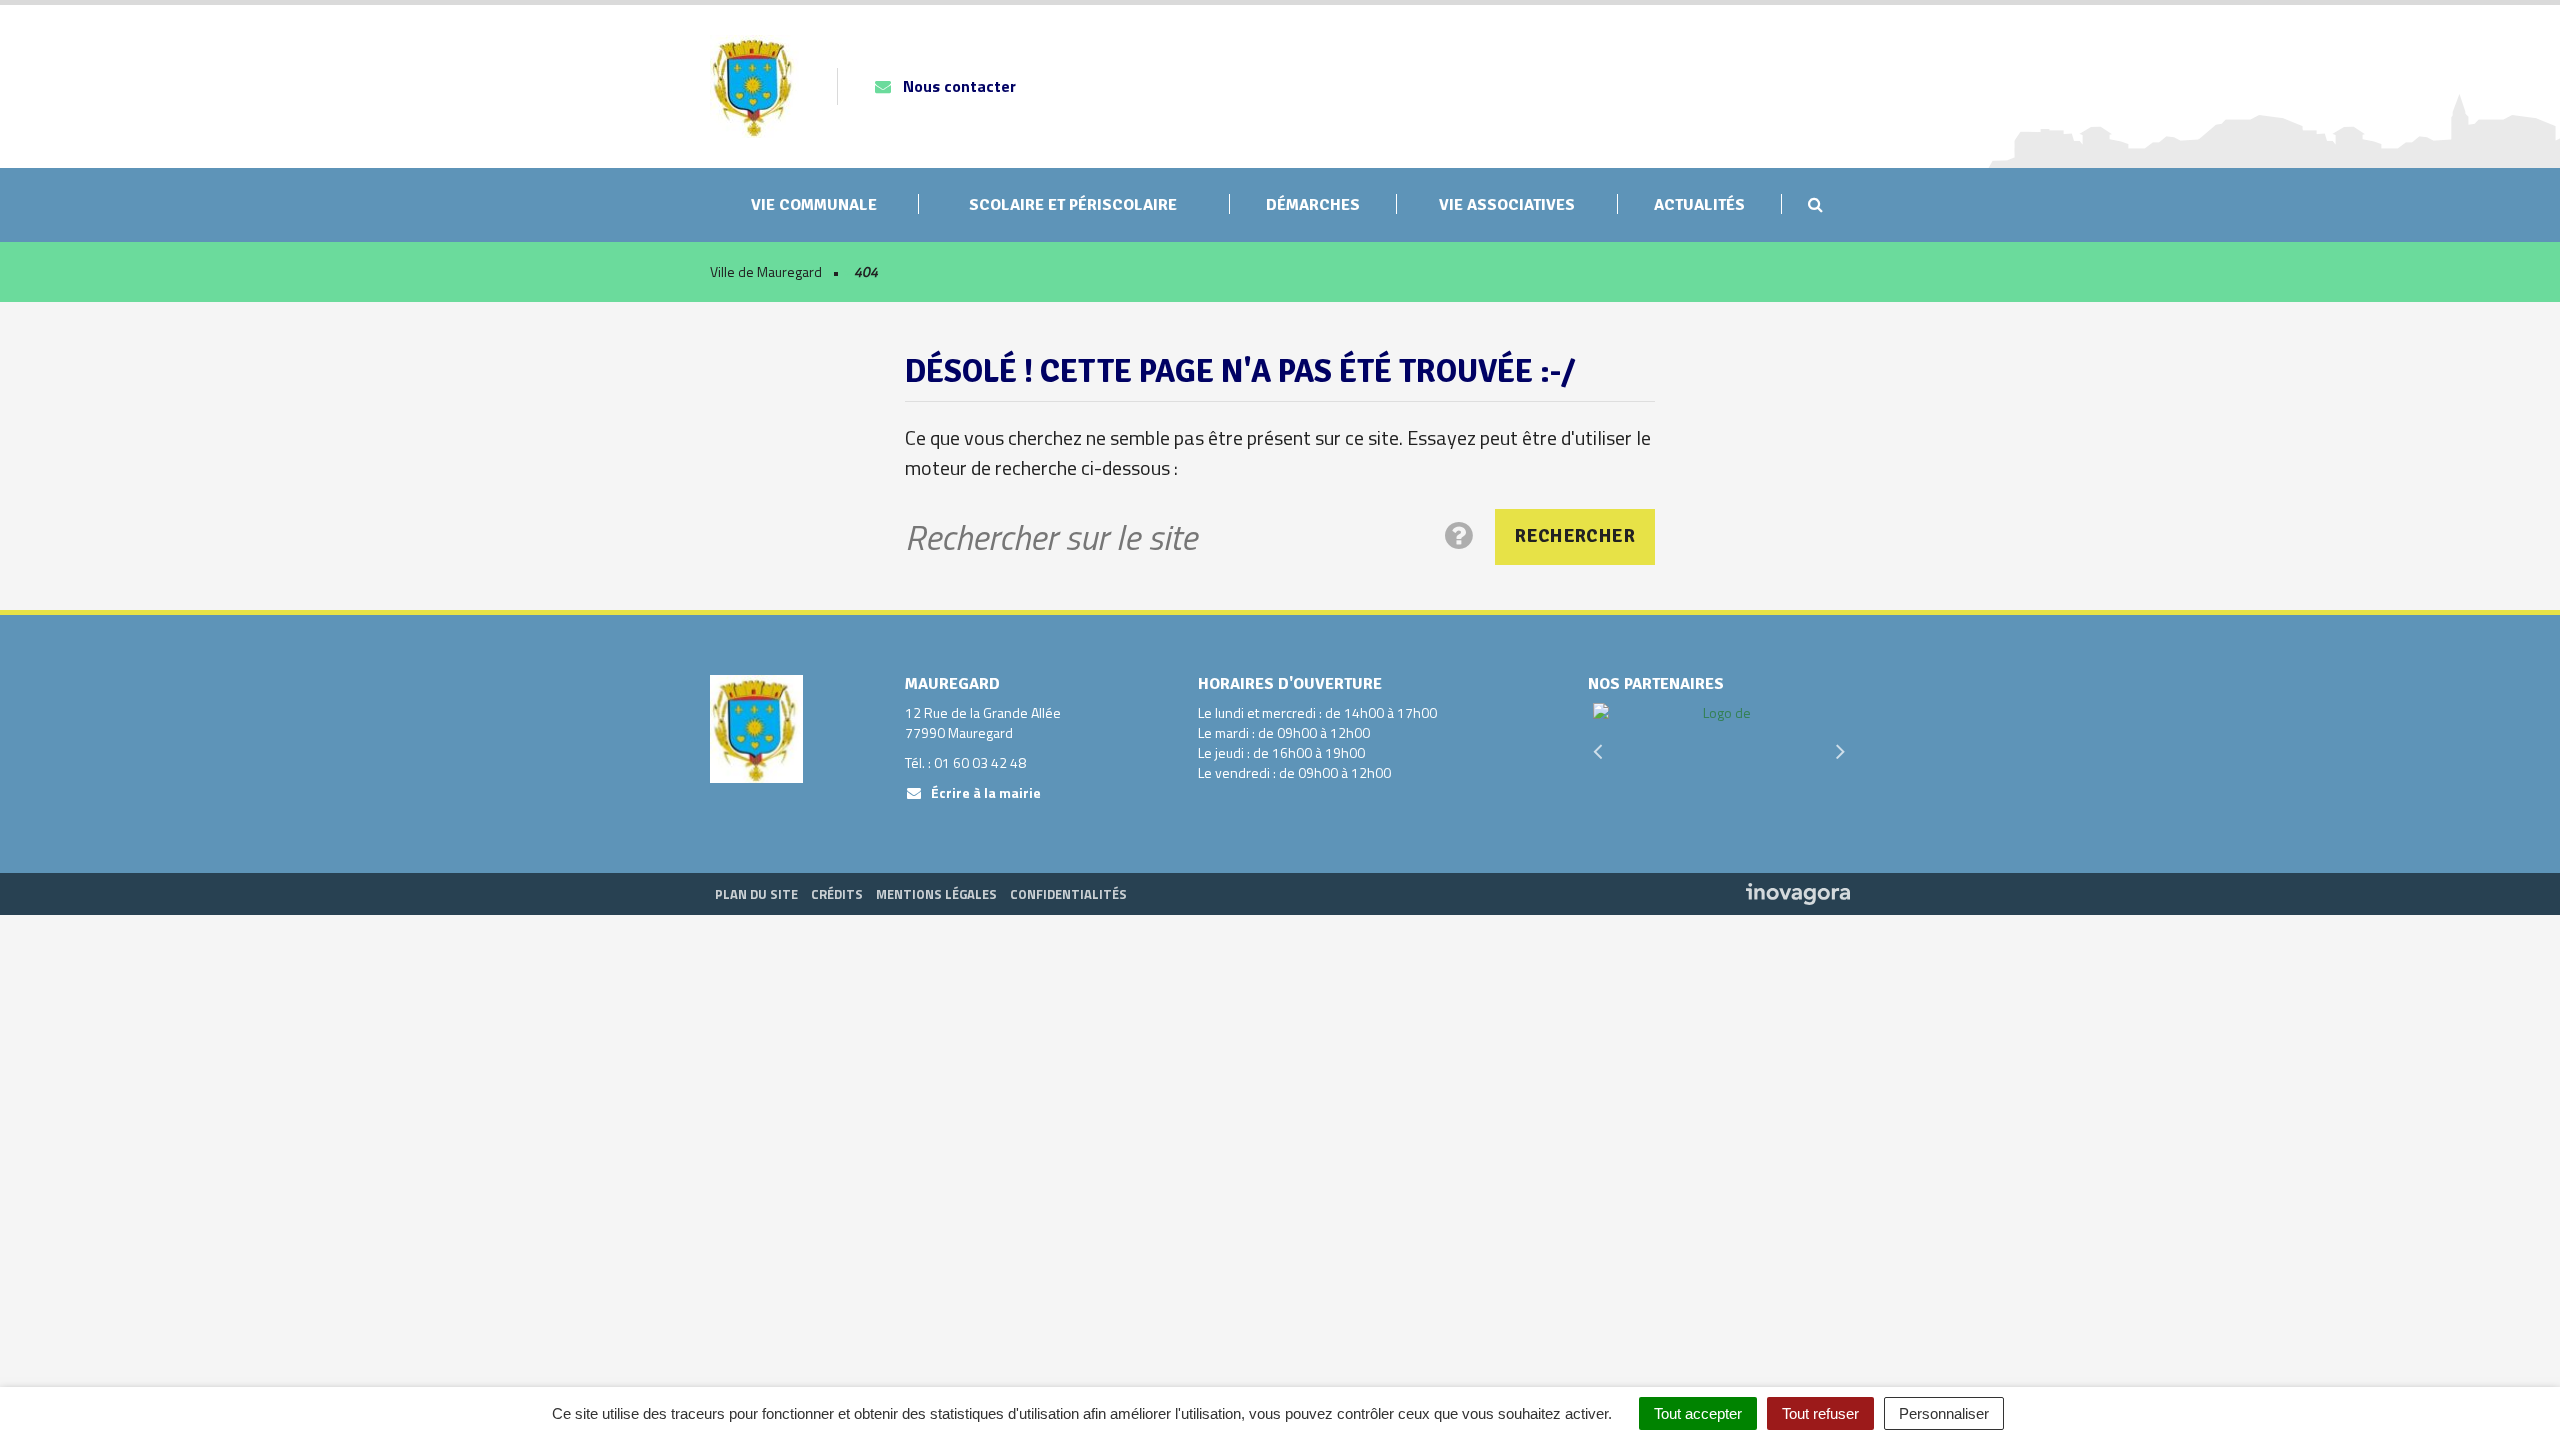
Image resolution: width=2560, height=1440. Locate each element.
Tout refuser (1820, 1413)
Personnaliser (1944, 1413)
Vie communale (814, 205)
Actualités (1699, 205)
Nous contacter (957, 86)
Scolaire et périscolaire (1073, 205)
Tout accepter (1698, 1413)
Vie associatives (1507, 205)
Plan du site (756, 894)
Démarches (1313, 205)
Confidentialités (1068, 894)
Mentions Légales (936, 894)
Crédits (837, 894)
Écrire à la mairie (984, 792)
